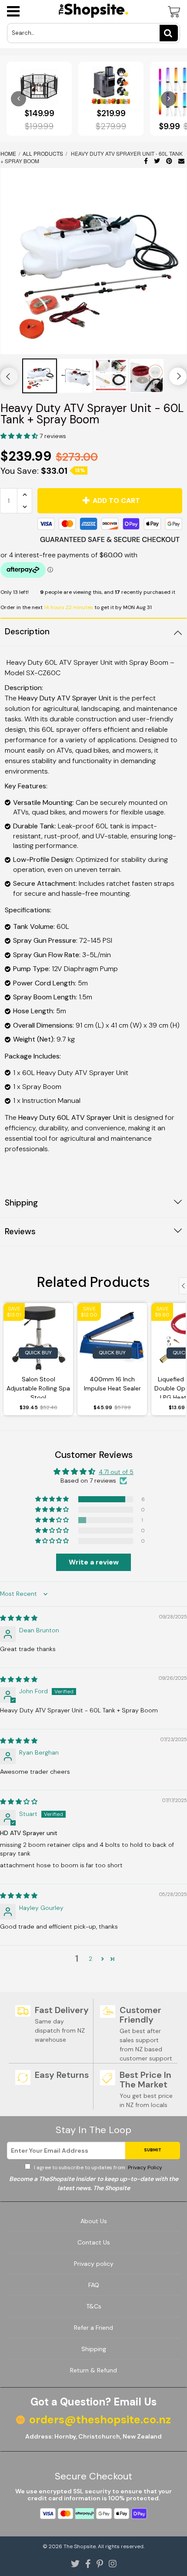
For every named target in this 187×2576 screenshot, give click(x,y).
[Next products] (169, 99)
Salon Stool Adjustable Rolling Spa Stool (38, 1387)
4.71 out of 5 (116, 1472)
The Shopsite (80, 2546)
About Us (94, 2221)
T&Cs (94, 2306)
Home (9, 153)
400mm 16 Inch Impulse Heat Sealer (112, 1384)
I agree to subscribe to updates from (97, 2167)
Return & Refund (93, 2370)
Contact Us (94, 2242)
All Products (43, 153)
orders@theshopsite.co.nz (100, 2420)
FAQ (94, 2285)
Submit (153, 2150)
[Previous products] (18, 99)
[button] (20, 436)
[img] (19, 1618)
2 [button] (90, 1959)
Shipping (94, 2349)
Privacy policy (94, 2264)
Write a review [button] (94, 1562)
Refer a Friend (93, 2328)
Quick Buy (38, 1353)
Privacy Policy (144, 2167)
